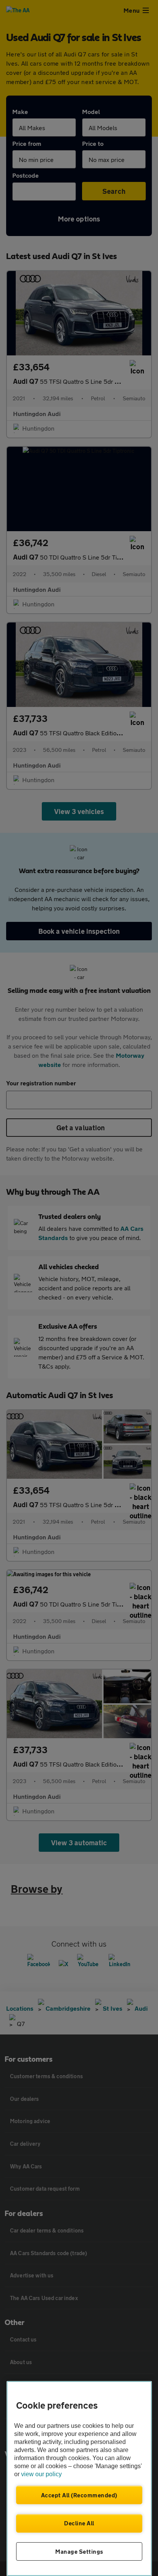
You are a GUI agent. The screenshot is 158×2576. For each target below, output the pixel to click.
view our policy (41, 2474)
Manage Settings (79, 2551)
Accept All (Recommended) (79, 2495)
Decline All (79, 2523)
